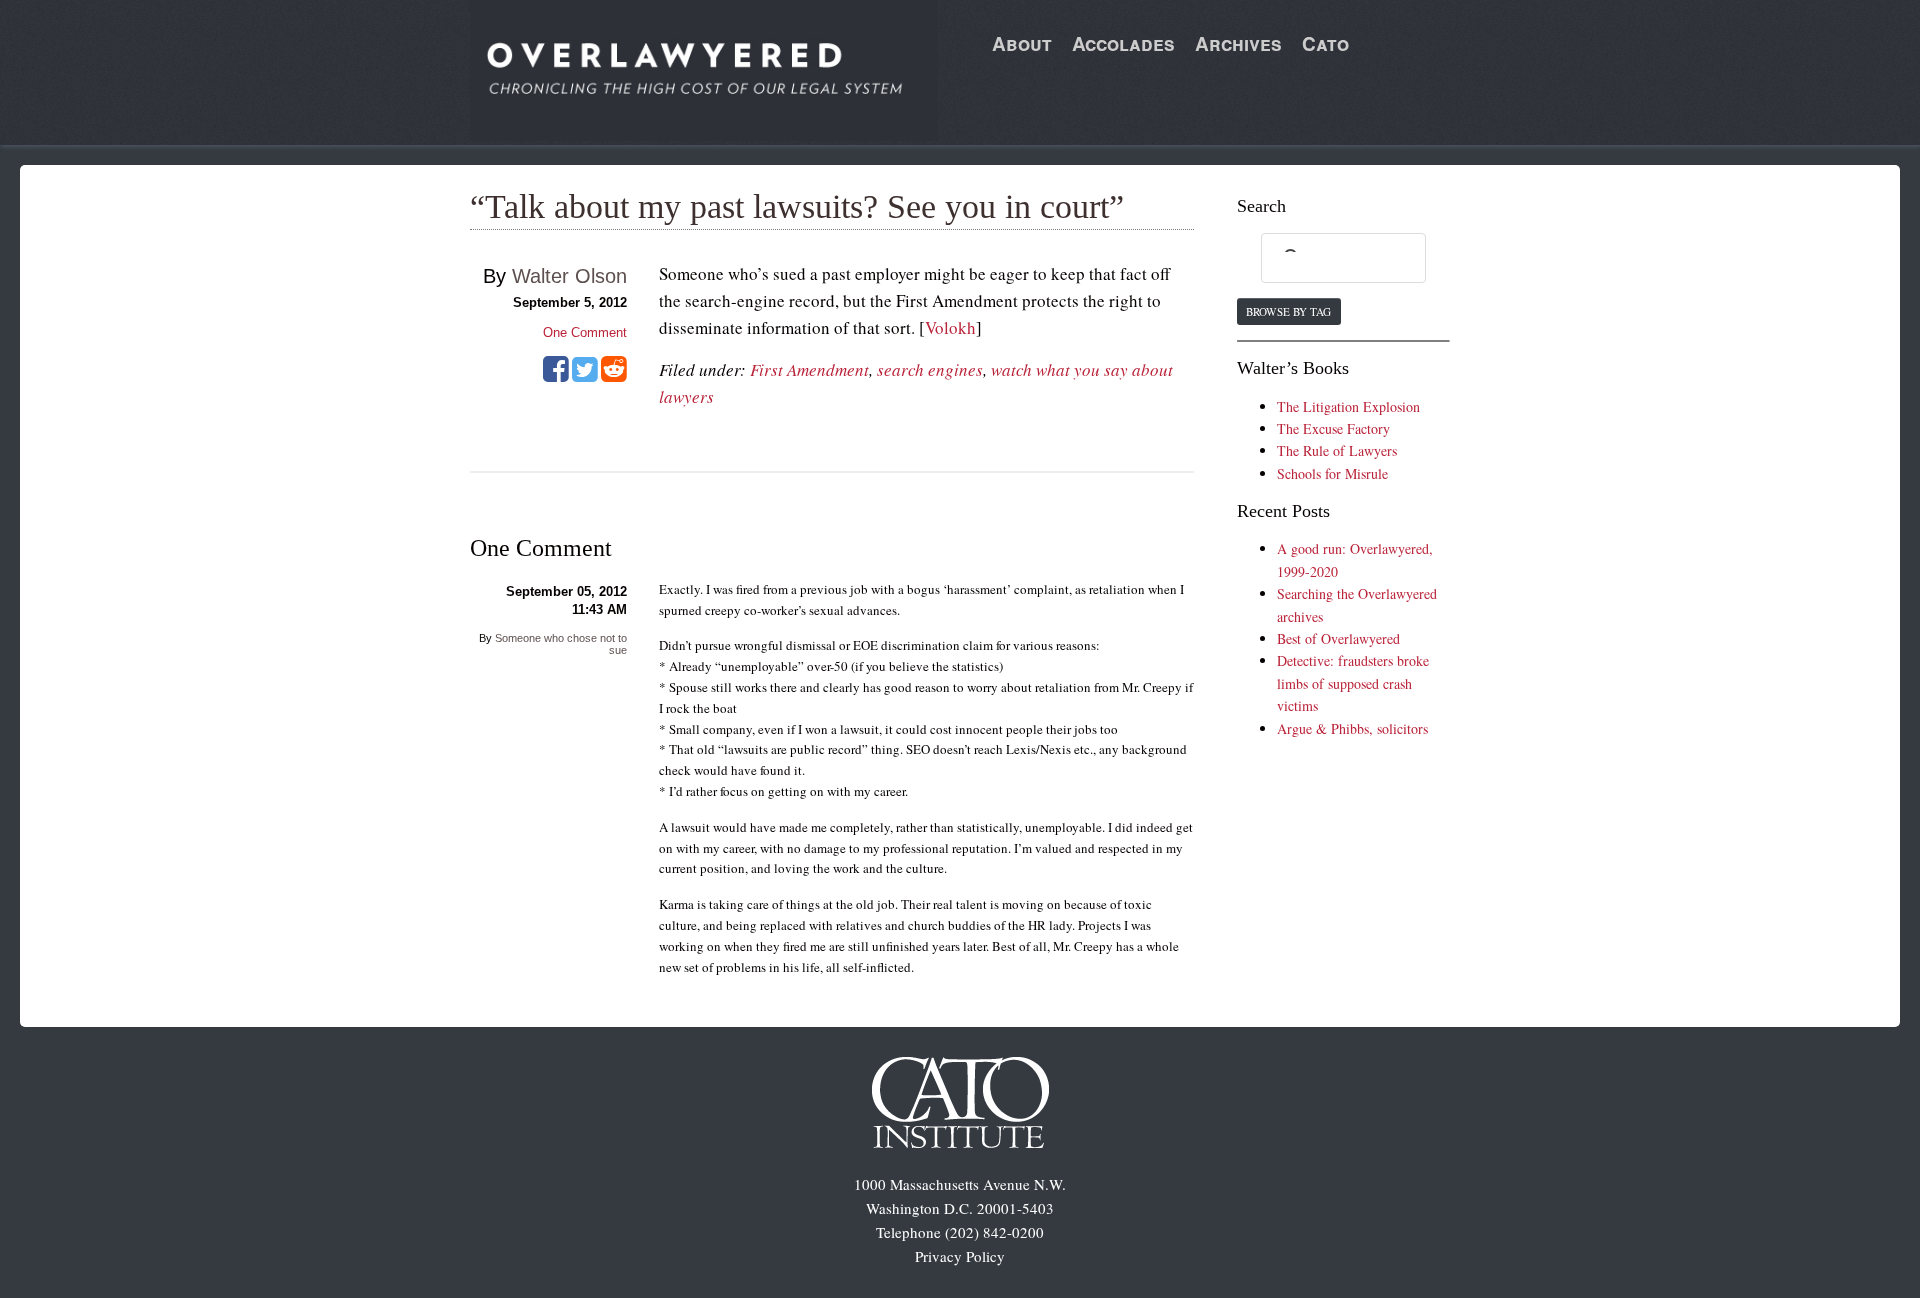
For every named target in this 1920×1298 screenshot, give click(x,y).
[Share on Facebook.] (556, 376)
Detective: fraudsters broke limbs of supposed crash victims (1353, 683)
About (1022, 43)
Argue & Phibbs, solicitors (1352, 728)
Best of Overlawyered (1338, 638)
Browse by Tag (1288, 311)
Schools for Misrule (1332, 473)
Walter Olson (569, 276)
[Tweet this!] (585, 376)
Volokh (950, 327)
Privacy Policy (960, 1256)
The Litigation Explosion (1348, 406)
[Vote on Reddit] (614, 376)
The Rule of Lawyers (1337, 450)
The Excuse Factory (1333, 428)
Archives (1238, 43)
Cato (1325, 43)
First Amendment (809, 369)
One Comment (585, 332)
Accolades (1123, 43)
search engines (930, 369)
